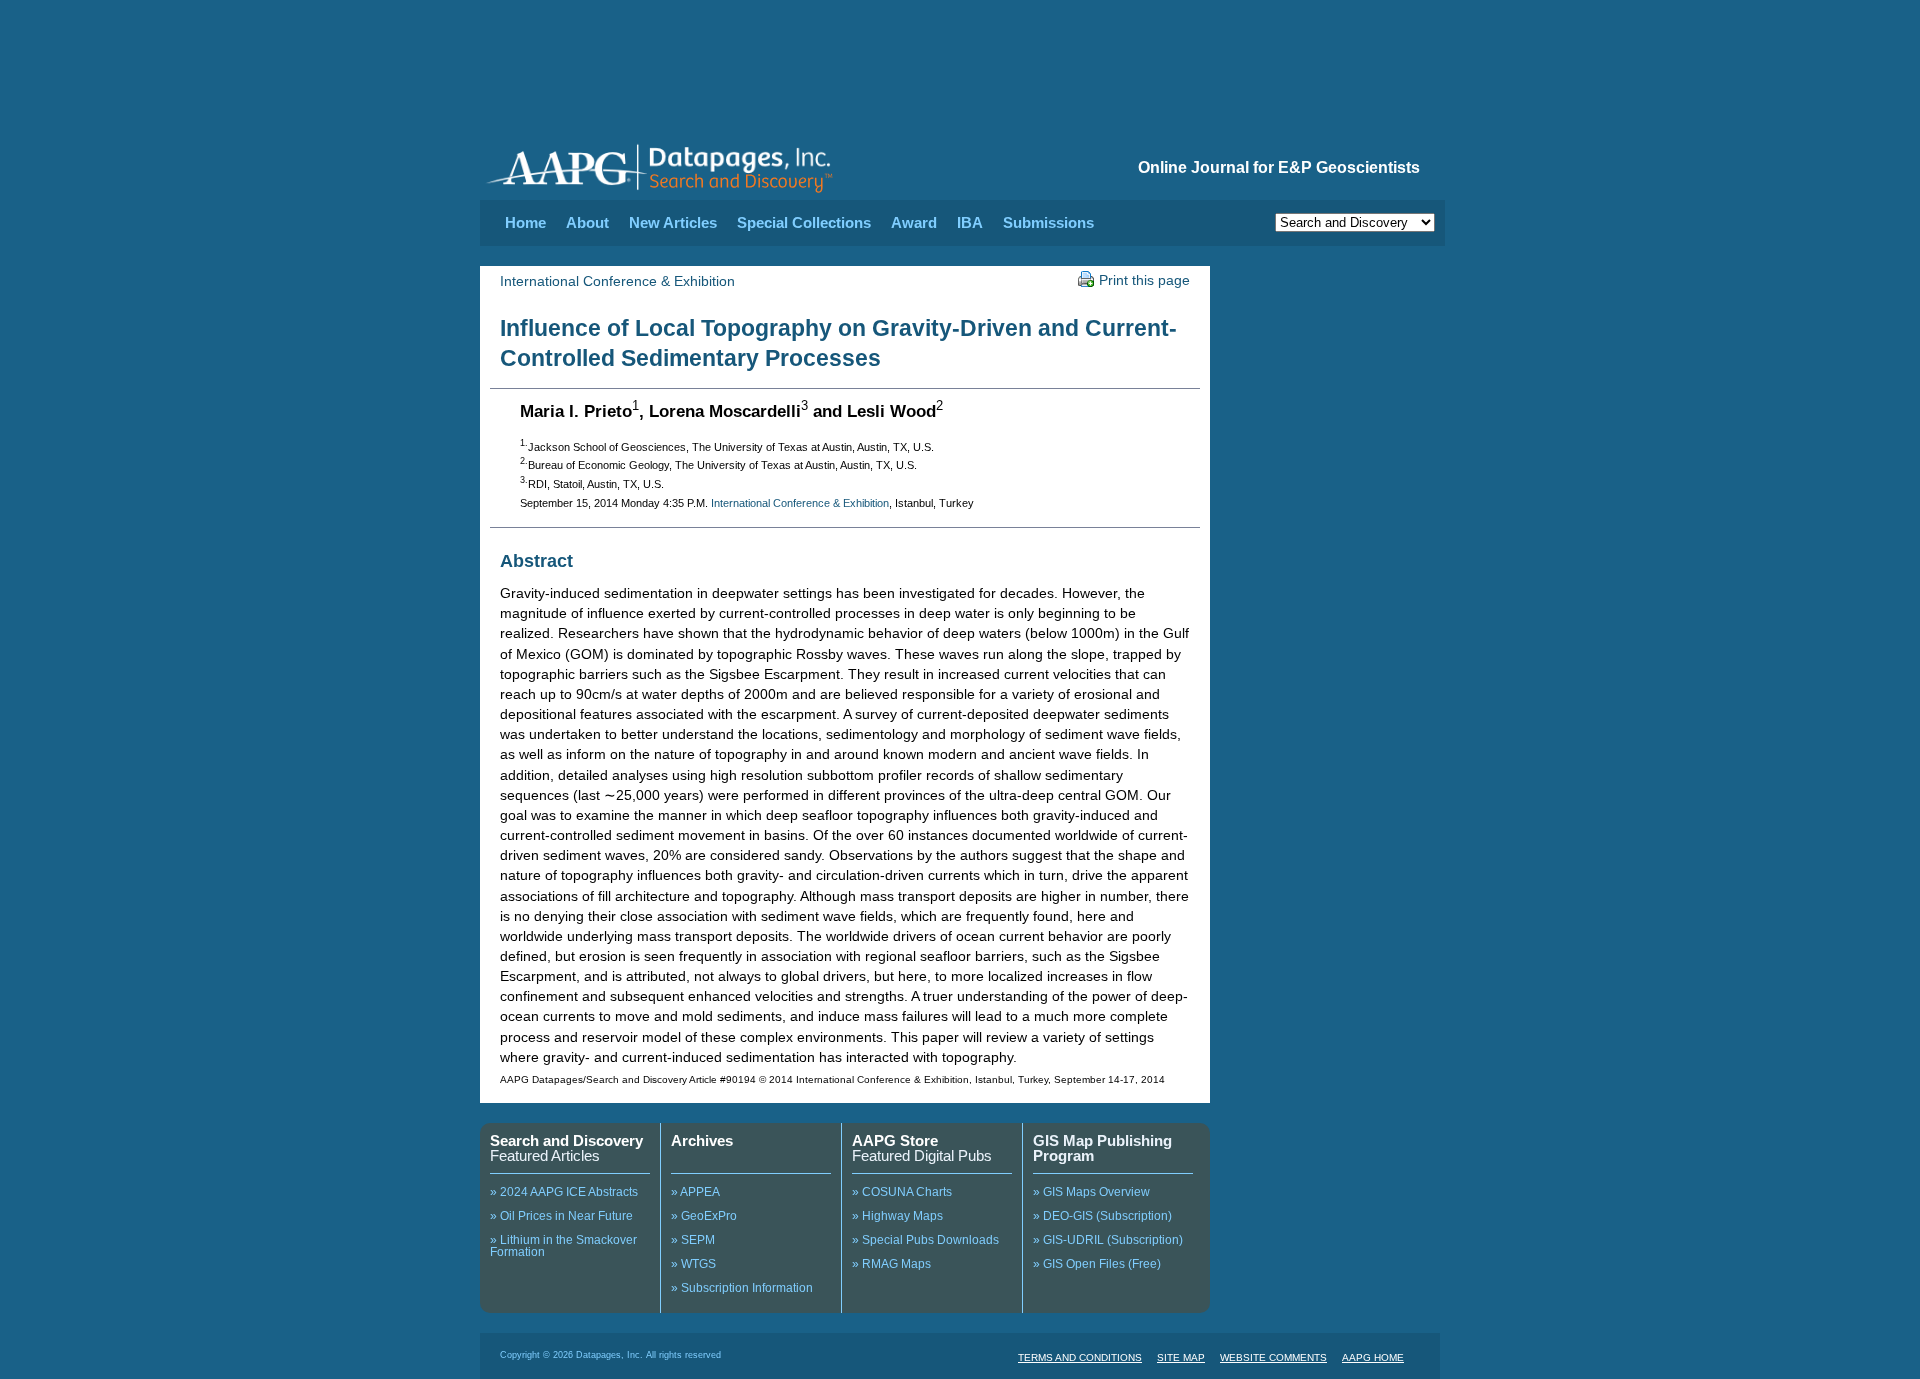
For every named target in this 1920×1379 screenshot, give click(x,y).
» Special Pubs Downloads (925, 1240)
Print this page (1144, 280)
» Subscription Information (742, 1288)
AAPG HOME (1373, 1357)
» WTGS (693, 1264)
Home (525, 222)
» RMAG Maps (891, 1264)
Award (914, 222)
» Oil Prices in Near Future (561, 1216)
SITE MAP (1181, 1357)
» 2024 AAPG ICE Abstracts (564, 1192)
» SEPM (693, 1240)
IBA (970, 222)
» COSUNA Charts (902, 1192)
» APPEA (695, 1192)
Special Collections (804, 222)
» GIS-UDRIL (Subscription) (1108, 1240)
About (587, 222)
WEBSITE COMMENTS (1273, 1357)
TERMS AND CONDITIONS (1080, 1357)
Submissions (1048, 222)
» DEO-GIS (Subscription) (1102, 1216)
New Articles (673, 222)
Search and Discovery (566, 1140)
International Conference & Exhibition (617, 281)
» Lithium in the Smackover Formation (563, 1246)
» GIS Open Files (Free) (1097, 1264)
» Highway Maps (897, 1216)
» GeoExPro (704, 1216)
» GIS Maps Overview (1091, 1192)
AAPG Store (895, 1140)
